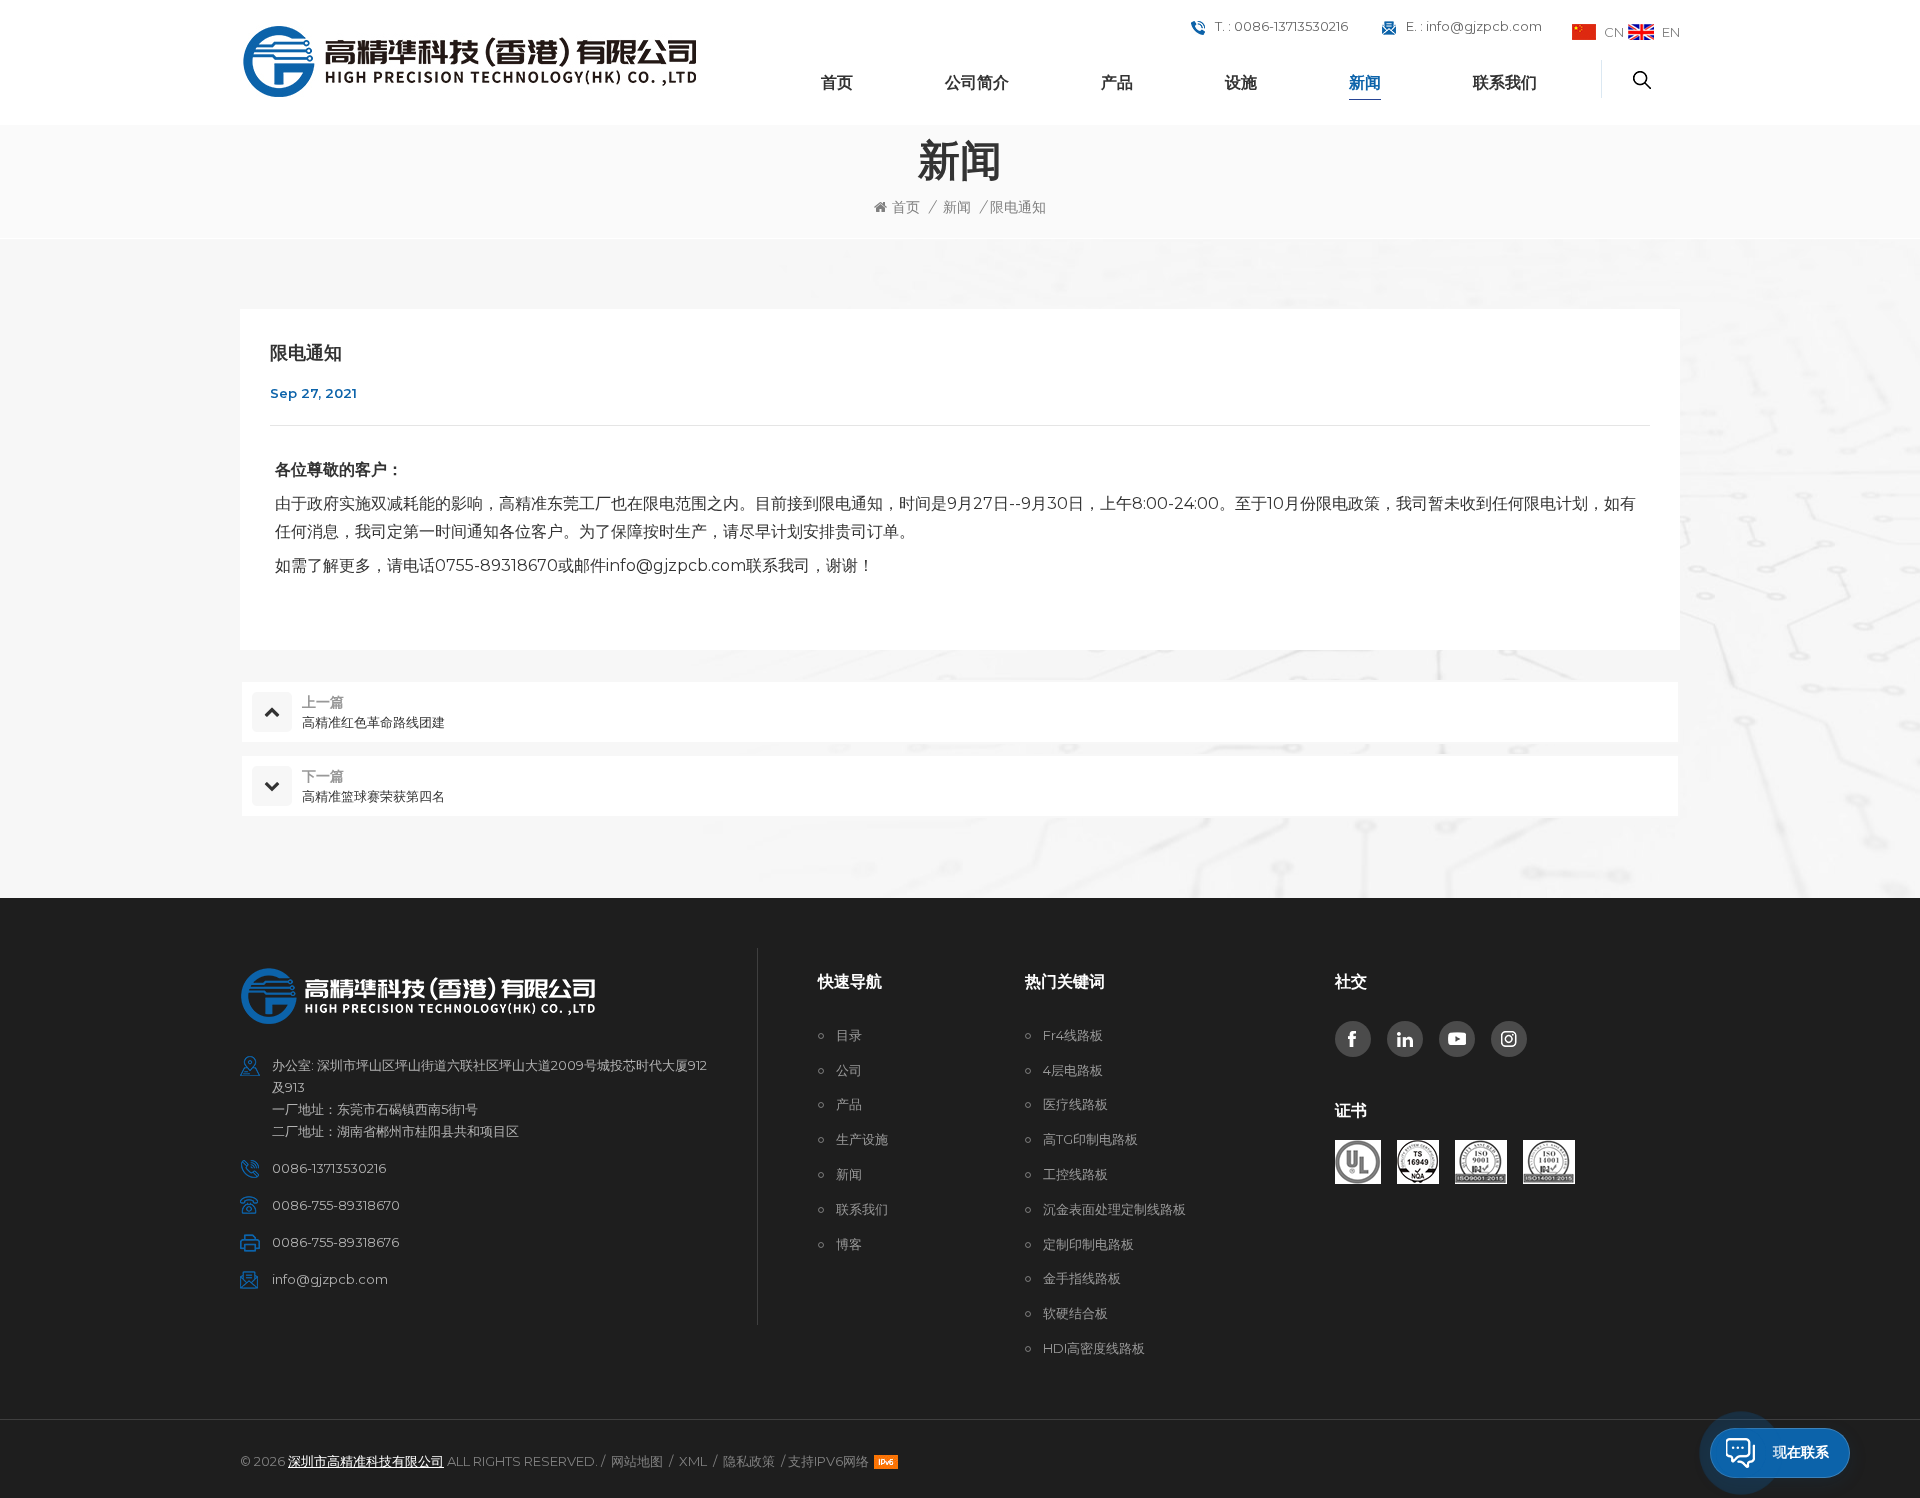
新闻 (1365, 82)
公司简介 (977, 82)
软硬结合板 (1075, 1313)
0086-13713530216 (1291, 26)
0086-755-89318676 (335, 1242)
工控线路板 (1075, 1174)
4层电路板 (1073, 1070)
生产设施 (862, 1139)
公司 (849, 1070)
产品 (1117, 82)
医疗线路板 (1075, 1104)
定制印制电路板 (1088, 1244)
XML (693, 1461)
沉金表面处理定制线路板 (1114, 1209)
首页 (837, 82)
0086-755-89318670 (336, 1205)
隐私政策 (749, 1461)
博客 (849, 1244)
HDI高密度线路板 (1094, 1348)
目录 (849, 1035)
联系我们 (1505, 82)
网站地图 (637, 1461)
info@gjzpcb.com (1484, 26)
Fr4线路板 (1073, 1035)
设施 (1241, 82)
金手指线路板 (1082, 1278)
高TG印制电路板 (1090, 1139)
